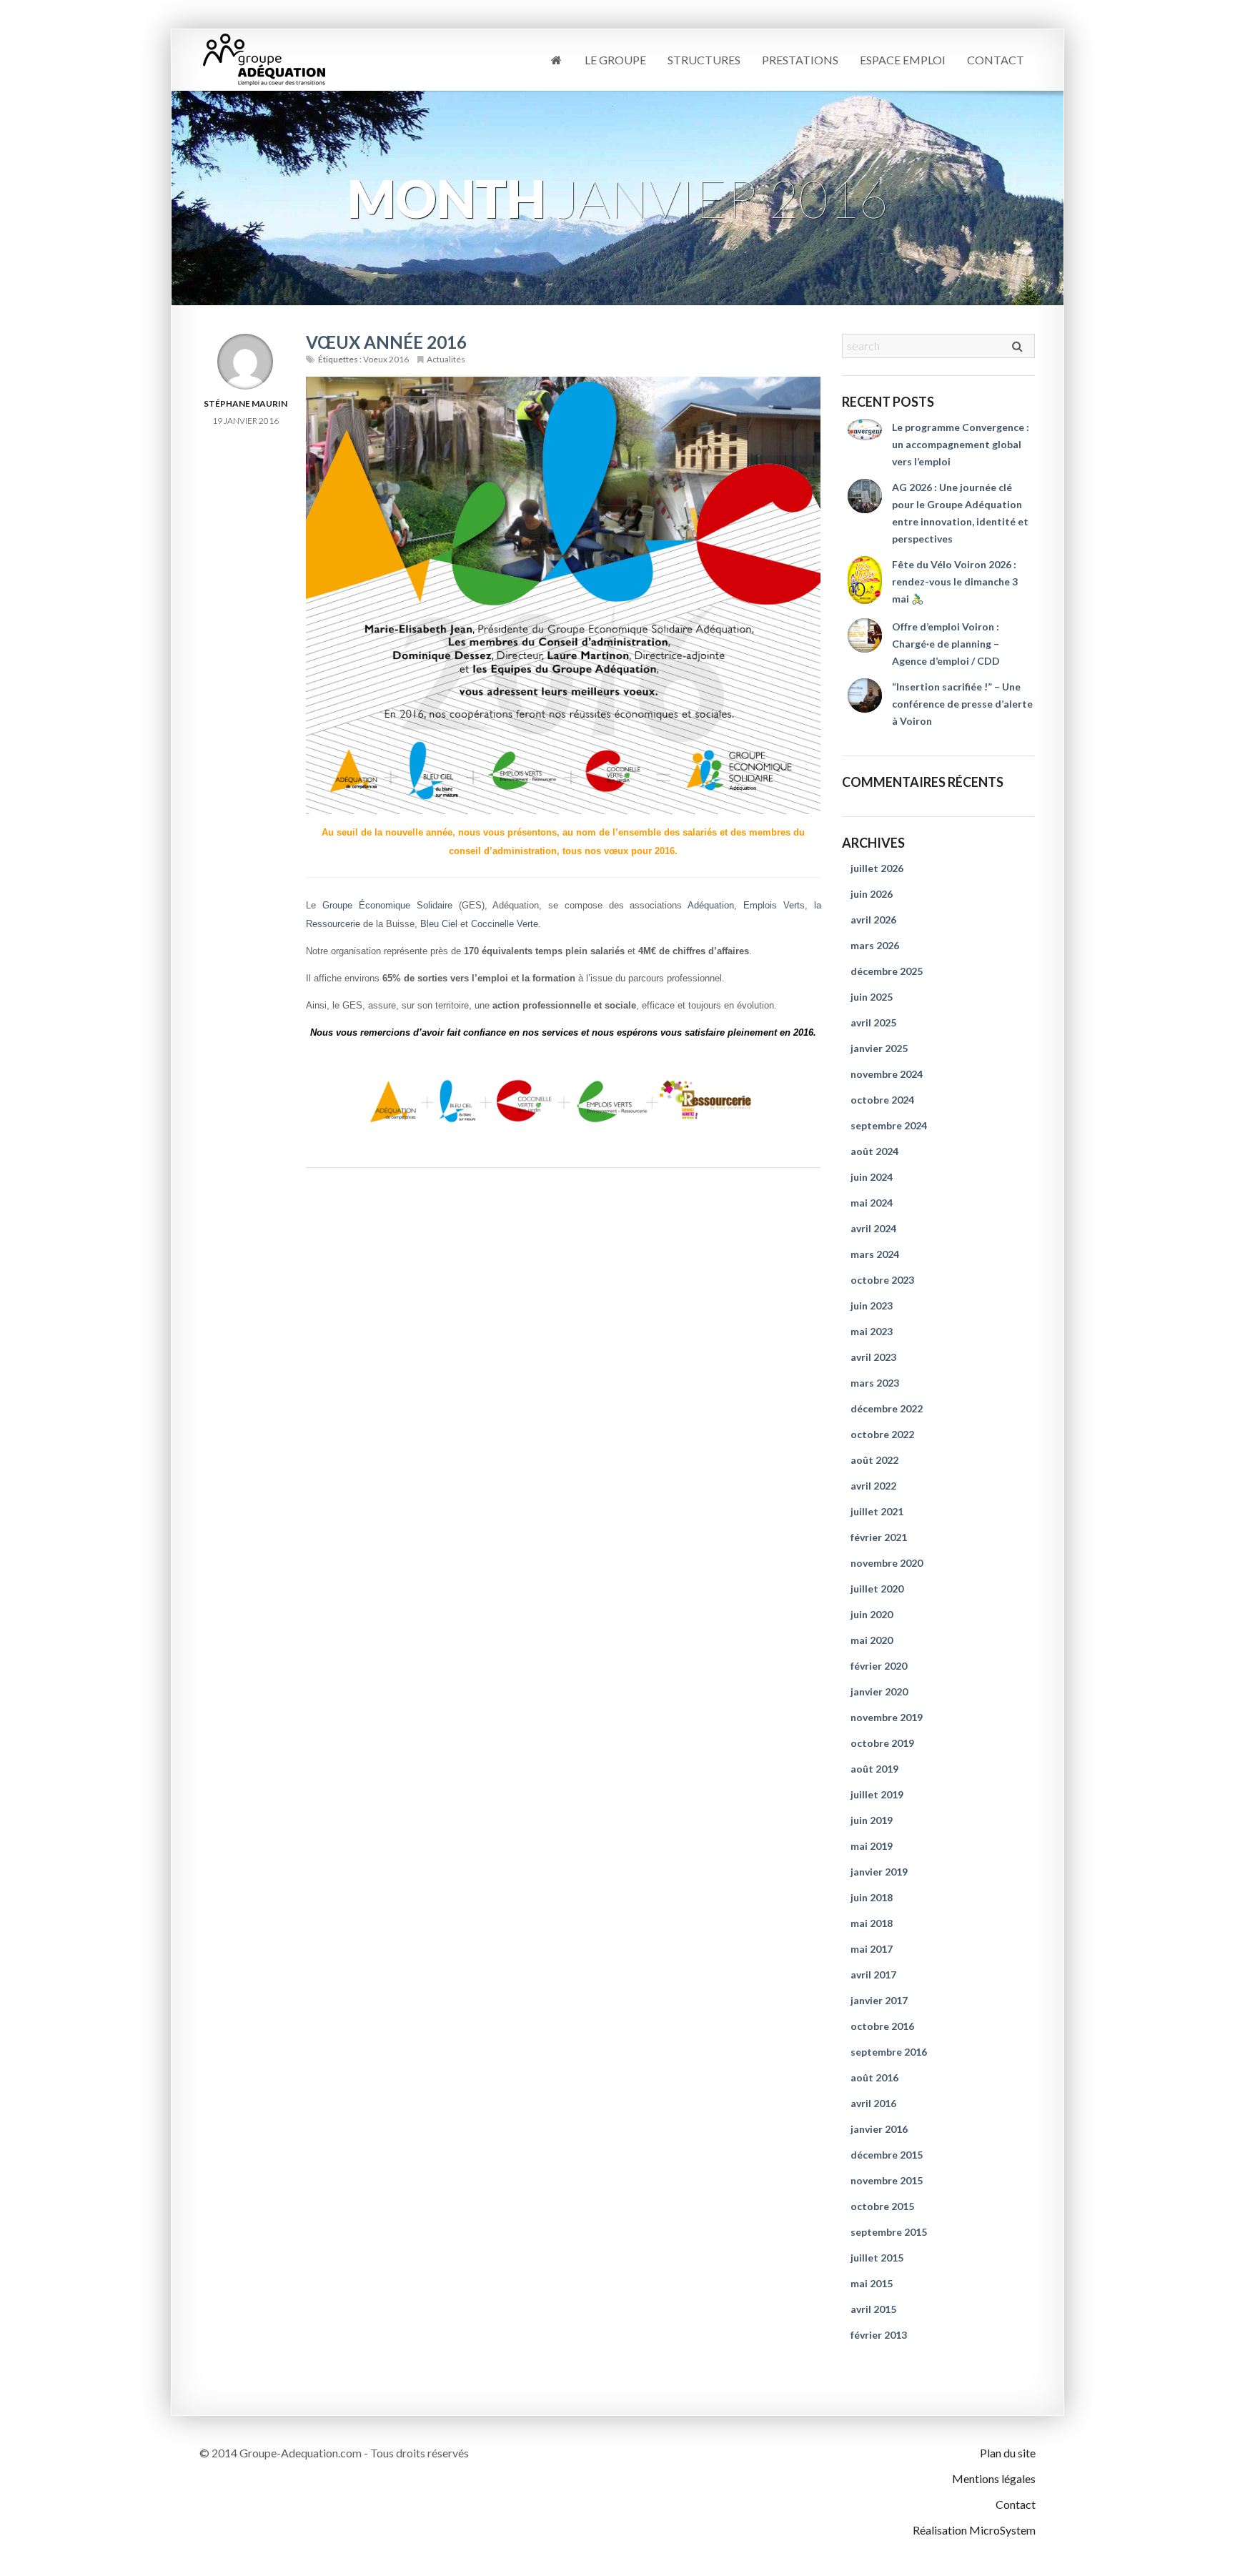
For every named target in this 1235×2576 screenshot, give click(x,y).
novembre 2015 (887, 2180)
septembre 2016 (889, 2052)
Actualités (446, 359)
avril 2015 (873, 2309)
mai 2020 (872, 1640)
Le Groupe (615, 60)
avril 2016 (873, 2103)
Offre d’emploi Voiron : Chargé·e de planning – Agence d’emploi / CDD (946, 644)
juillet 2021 (877, 1511)
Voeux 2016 (386, 359)
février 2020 (879, 1666)
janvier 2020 (879, 1691)
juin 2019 (872, 1820)
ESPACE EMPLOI (903, 60)
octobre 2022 (882, 1434)
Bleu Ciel (440, 924)
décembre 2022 (887, 1408)
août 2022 (874, 1460)
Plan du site (1008, 2453)
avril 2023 (873, 1357)
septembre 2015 (889, 2232)
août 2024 (874, 1151)
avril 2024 (873, 1228)
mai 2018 (872, 1923)
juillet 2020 (877, 1589)
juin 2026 (872, 894)
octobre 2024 (882, 1100)
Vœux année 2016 (386, 342)
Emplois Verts (774, 905)
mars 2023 (875, 1383)
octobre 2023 (882, 1280)
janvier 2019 (879, 1872)
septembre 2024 (889, 1125)
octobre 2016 (882, 2026)
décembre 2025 (887, 971)
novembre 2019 (887, 1717)
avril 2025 (873, 1022)
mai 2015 (872, 2283)
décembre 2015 (887, 2155)
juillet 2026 (877, 868)
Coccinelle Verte (505, 924)
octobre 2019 (882, 1743)
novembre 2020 (887, 1563)
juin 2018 (872, 1897)
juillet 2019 (877, 1794)
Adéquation (711, 905)
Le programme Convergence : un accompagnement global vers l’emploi (961, 444)
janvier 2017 (879, 2000)
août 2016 (874, 2077)
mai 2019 (872, 1846)
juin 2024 (872, 1177)
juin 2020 (872, 1614)
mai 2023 (872, 1331)
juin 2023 (872, 1306)
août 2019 (874, 1769)
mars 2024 (875, 1254)
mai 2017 (872, 1949)
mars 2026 (875, 945)
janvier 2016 (879, 2129)
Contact (996, 60)
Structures (704, 60)
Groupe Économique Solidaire (387, 905)
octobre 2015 (882, 2206)
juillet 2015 (877, 2258)
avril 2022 (873, 1486)
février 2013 (879, 2335)
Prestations (800, 60)
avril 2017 (873, 1975)
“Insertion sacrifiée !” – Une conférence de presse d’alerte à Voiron (962, 704)
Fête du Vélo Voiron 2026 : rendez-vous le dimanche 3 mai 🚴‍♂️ (955, 581)
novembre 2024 (887, 1074)
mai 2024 (872, 1203)
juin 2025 (872, 997)
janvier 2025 (879, 1048)
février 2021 (879, 1537)
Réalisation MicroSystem (974, 2530)
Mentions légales (994, 2478)
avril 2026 (873, 920)
